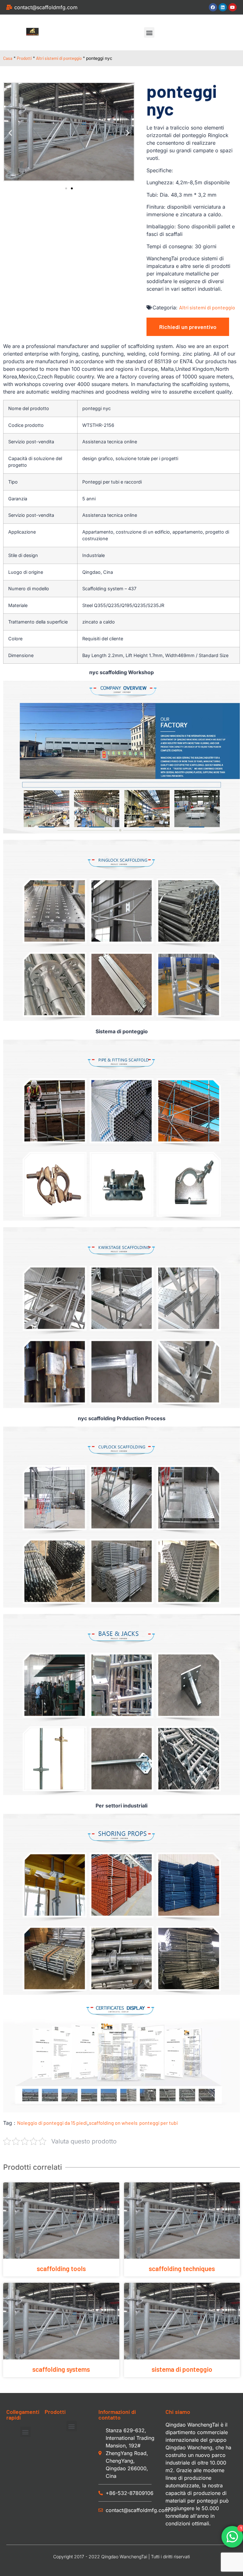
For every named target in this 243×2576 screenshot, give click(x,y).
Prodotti (24, 58)
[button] (149, 32)
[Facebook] (213, 7)
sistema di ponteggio (182, 2369)
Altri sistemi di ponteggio (59, 58)
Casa (8, 58)
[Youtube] (233, 7)
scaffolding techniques (182, 2268)
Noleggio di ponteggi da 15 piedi (52, 2123)
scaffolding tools (61, 2268)
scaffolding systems (61, 2369)
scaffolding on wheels (113, 2123)
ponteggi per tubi (159, 2123)
